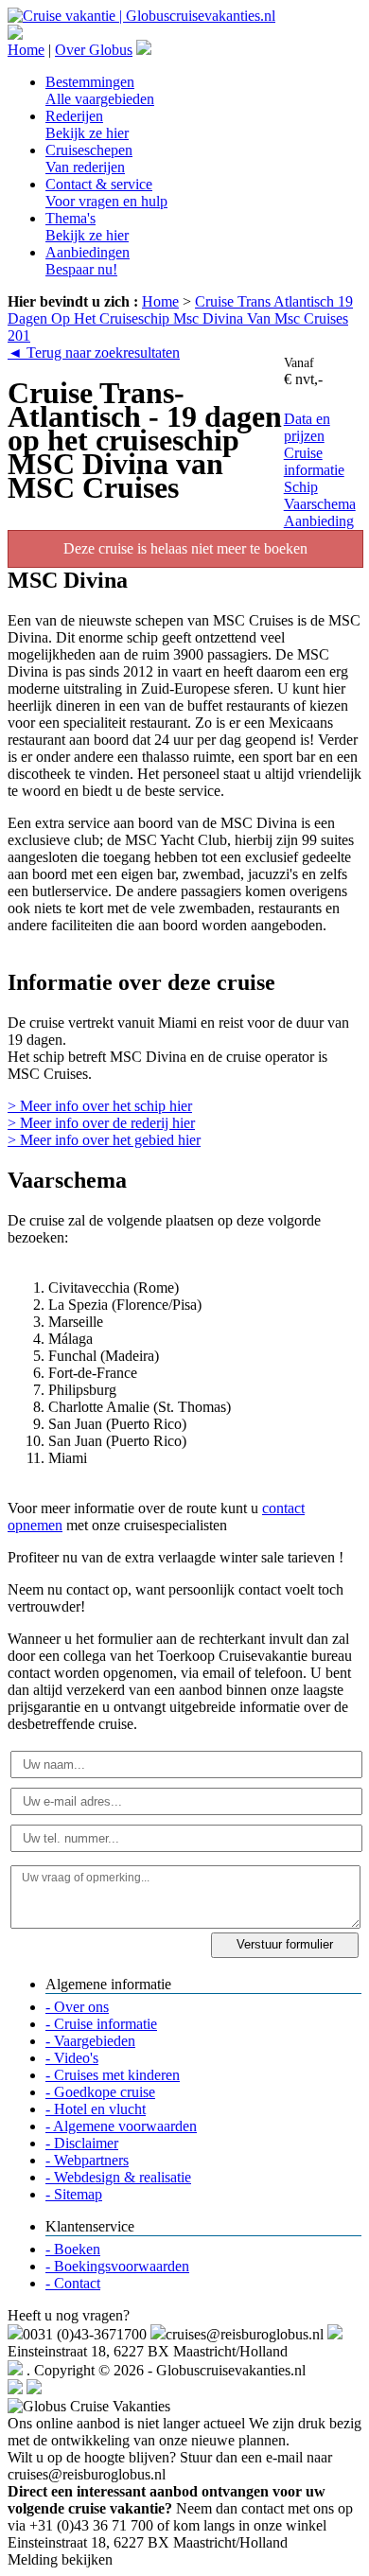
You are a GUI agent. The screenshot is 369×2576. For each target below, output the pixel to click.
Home (26, 50)
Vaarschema (320, 504)
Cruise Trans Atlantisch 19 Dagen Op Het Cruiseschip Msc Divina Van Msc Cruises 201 (180, 318)
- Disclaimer (82, 2143)
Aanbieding (319, 521)
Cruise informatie (314, 461)
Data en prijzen (307, 427)
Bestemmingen (100, 90)
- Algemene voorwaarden (121, 2126)
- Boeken (73, 2249)
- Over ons (77, 2007)
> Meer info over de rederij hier (101, 1123)
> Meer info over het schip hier (100, 1106)
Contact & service (106, 193)
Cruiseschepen (89, 159)
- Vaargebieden (90, 2041)
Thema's (87, 227)
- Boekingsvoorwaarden (117, 2266)
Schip (301, 487)
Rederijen (87, 124)
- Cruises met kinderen (113, 2075)
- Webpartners (87, 2160)
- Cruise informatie (101, 2024)
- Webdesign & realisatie (118, 2177)
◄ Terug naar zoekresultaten (94, 353)
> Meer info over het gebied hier (104, 1140)
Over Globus (94, 50)
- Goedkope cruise (100, 2092)
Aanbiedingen (88, 261)
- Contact (73, 2283)
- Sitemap (74, 2194)
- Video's (72, 2058)
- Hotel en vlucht (96, 2109)
